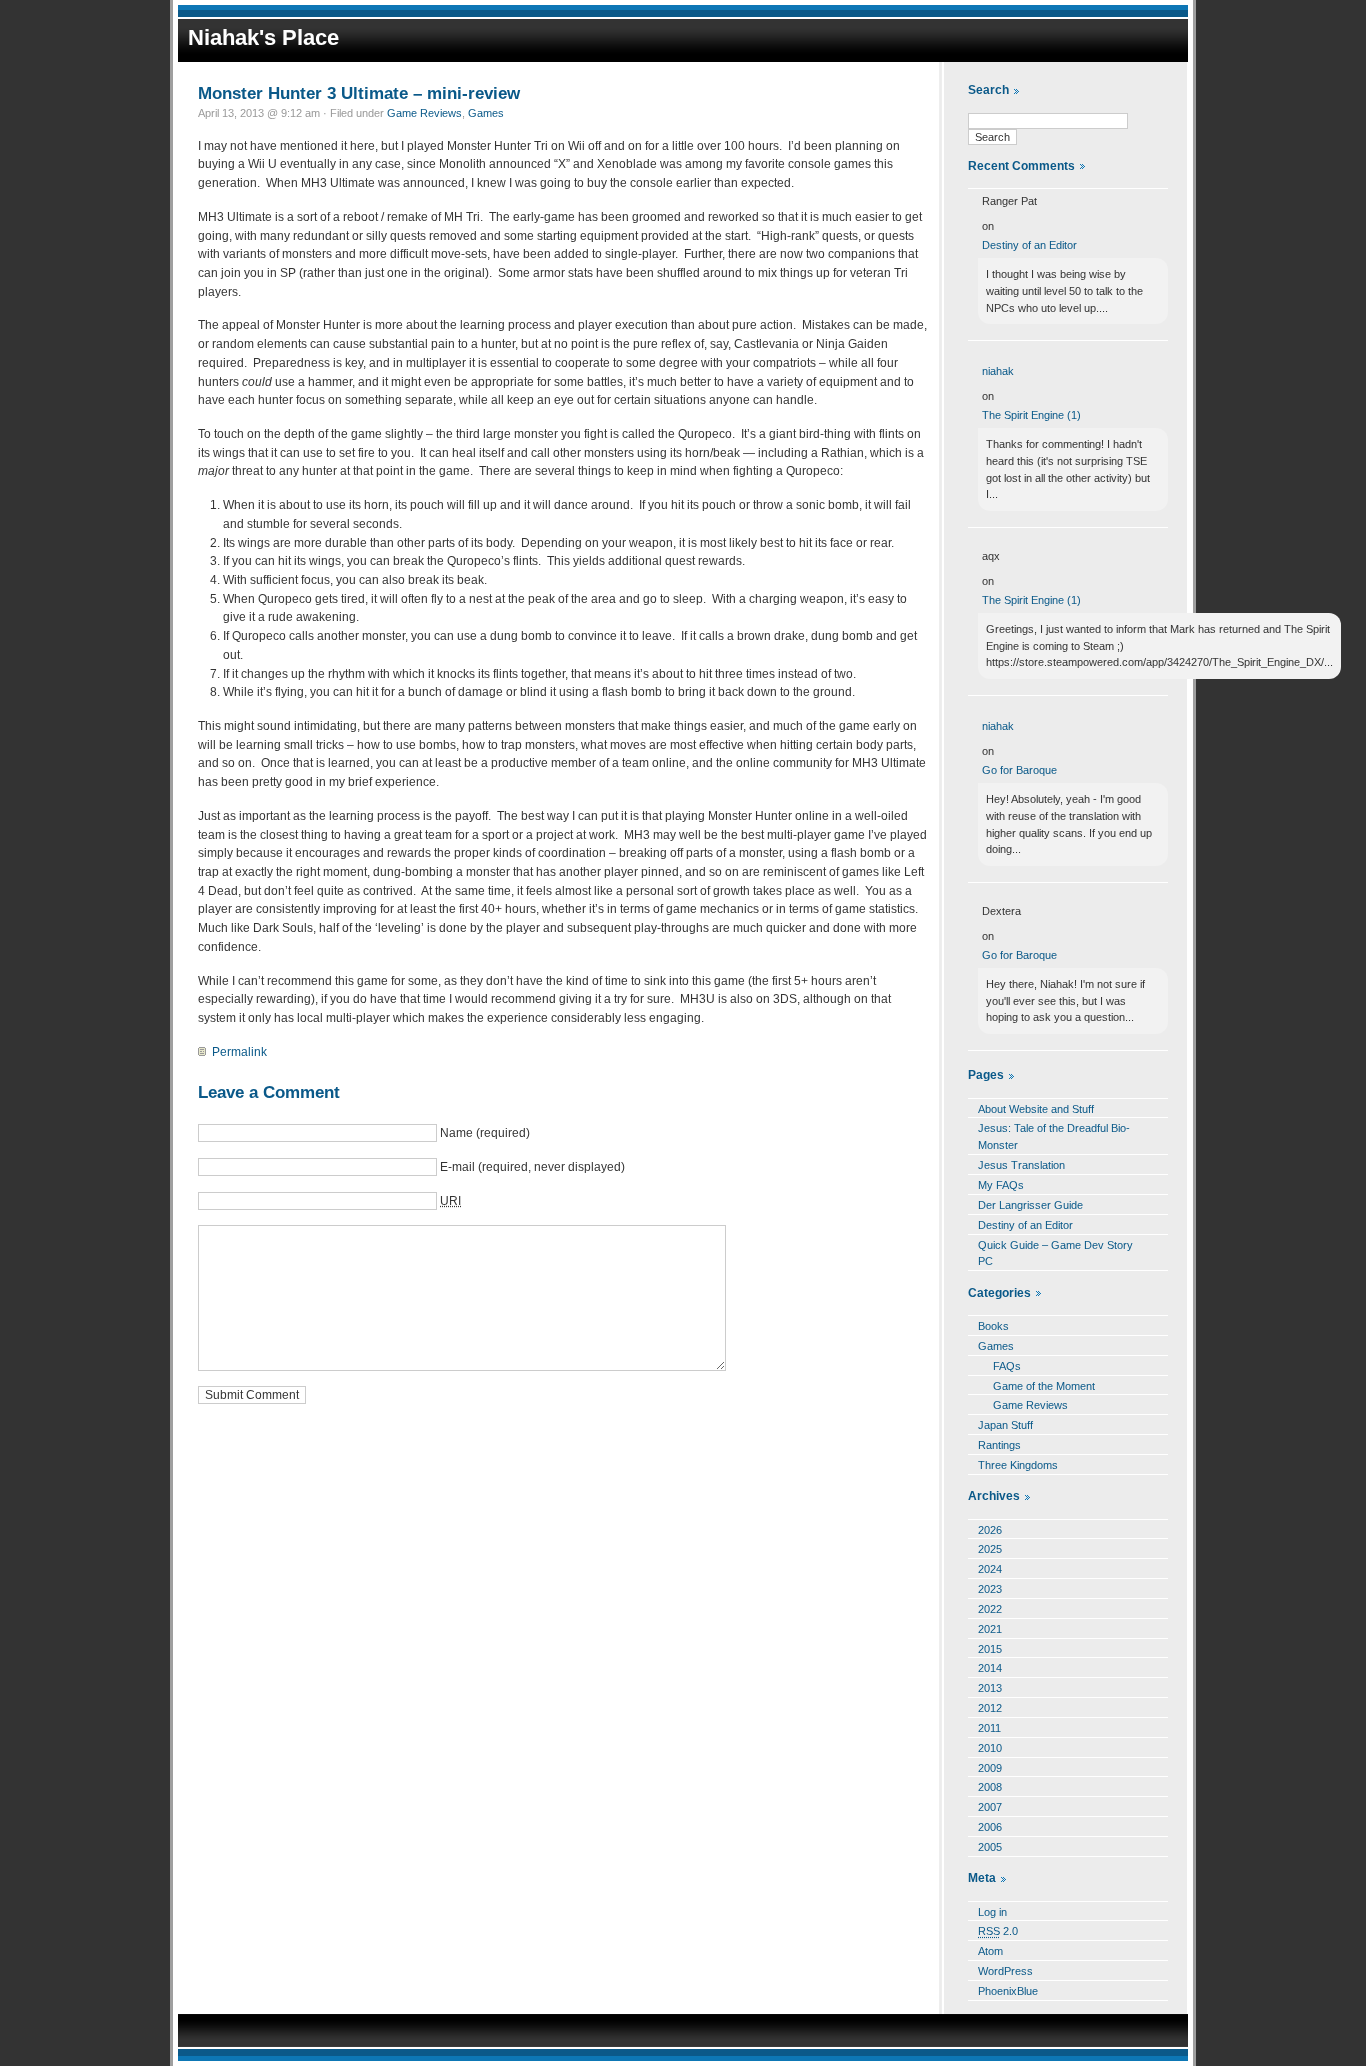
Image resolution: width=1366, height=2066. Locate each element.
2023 (990, 1589)
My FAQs (1001, 1185)
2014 (990, 1668)
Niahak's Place (263, 37)
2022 (990, 1609)
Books (993, 1326)
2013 (990, 1688)
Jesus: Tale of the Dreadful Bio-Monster (1054, 1136)
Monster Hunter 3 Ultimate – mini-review (359, 93)
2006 (990, 1827)
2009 (990, 1768)
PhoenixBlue (1008, 1991)
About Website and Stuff (1036, 1109)
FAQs (1007, 1366)
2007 (990, 1807)
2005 (990, 1847)
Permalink (239, 1052)
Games (486, 113)
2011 (989, 1728)
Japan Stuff (1005, 1425)
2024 (990, 1569)
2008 (990, 1787)
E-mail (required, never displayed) (532, 1167)
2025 (990, 1549)
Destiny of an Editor (1029, 245)
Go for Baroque (1019, 770)
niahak (998, 371)
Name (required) (485, 1133)
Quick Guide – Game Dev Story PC (1055, 1253)
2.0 (998, 1931)
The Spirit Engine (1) (1031, 415)
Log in (992, 1912)
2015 (990, 1649)
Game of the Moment (1044, 1386)
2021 (990, 1629)
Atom (990, 1951)
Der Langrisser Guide (1030, 1205)
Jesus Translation (1021, 1165)
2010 (990, 1748)
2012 (990, 1708)
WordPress (1005, 1971)
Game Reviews (424, 113)
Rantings (999, 1445)
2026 (990, 1530)
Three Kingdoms (1018, 1465)
